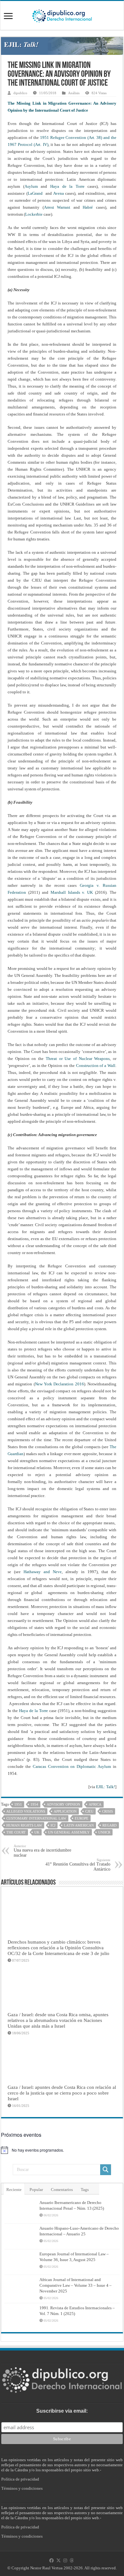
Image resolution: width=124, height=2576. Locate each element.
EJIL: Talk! (106, 1787)
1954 (34, 1804)
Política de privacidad (20, 2479)
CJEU (89, 1811)
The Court (16, 1832)
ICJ (53, 1825)
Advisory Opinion (63, 1804)
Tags (85, 2190)
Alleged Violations (26, 1811)
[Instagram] (65, 2560)
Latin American (79, 1825)
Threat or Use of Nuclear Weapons (78, 1059)
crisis (107, 1811)
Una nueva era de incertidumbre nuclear (42, 1851)
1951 (18, 1804)
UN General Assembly (69, 1832)
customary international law (36, 1818)
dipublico (20, 93)
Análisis (74, 93)
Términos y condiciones (22, 2488)
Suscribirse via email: (62, 2411)
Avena (59, 193)
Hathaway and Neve (43, 1572)
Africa (95, 1804)
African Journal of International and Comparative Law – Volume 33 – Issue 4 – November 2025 (76, 2285)
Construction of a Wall (96, 1066)
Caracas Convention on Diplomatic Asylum (72, 1766)
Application (65, 1811)
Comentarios (62, 2190)
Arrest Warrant (57, 207)
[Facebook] (52, 2560)
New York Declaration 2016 (59, 1384)
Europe (82, 1818)
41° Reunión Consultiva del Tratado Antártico (78, 1865)
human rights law (24, 1825)
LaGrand (35, 193)
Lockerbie (34, 214)
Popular (36, 2190)
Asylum (33, 186)
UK (37, 1832)
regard (110, 1825)
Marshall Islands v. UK (72, 892)
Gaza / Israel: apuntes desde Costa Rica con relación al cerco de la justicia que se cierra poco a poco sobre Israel (62, 2093)
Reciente (14, 2190)
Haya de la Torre (67, 186)
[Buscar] (106, 2170)
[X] (59, 2560)
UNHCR (104, 1832)
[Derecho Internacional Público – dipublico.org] (62, 15)
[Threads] (72, 2560)
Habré (88, 207)
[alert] (62, 2150)
